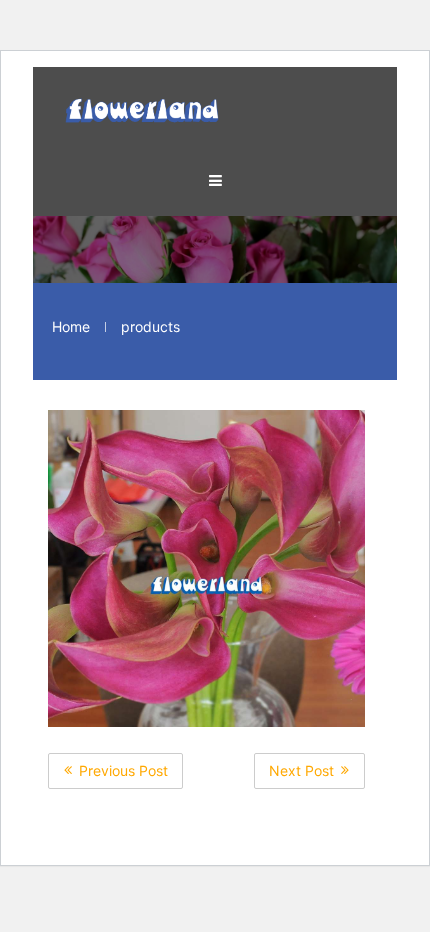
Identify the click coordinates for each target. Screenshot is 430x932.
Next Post (301, 770)
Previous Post (123, 770)
